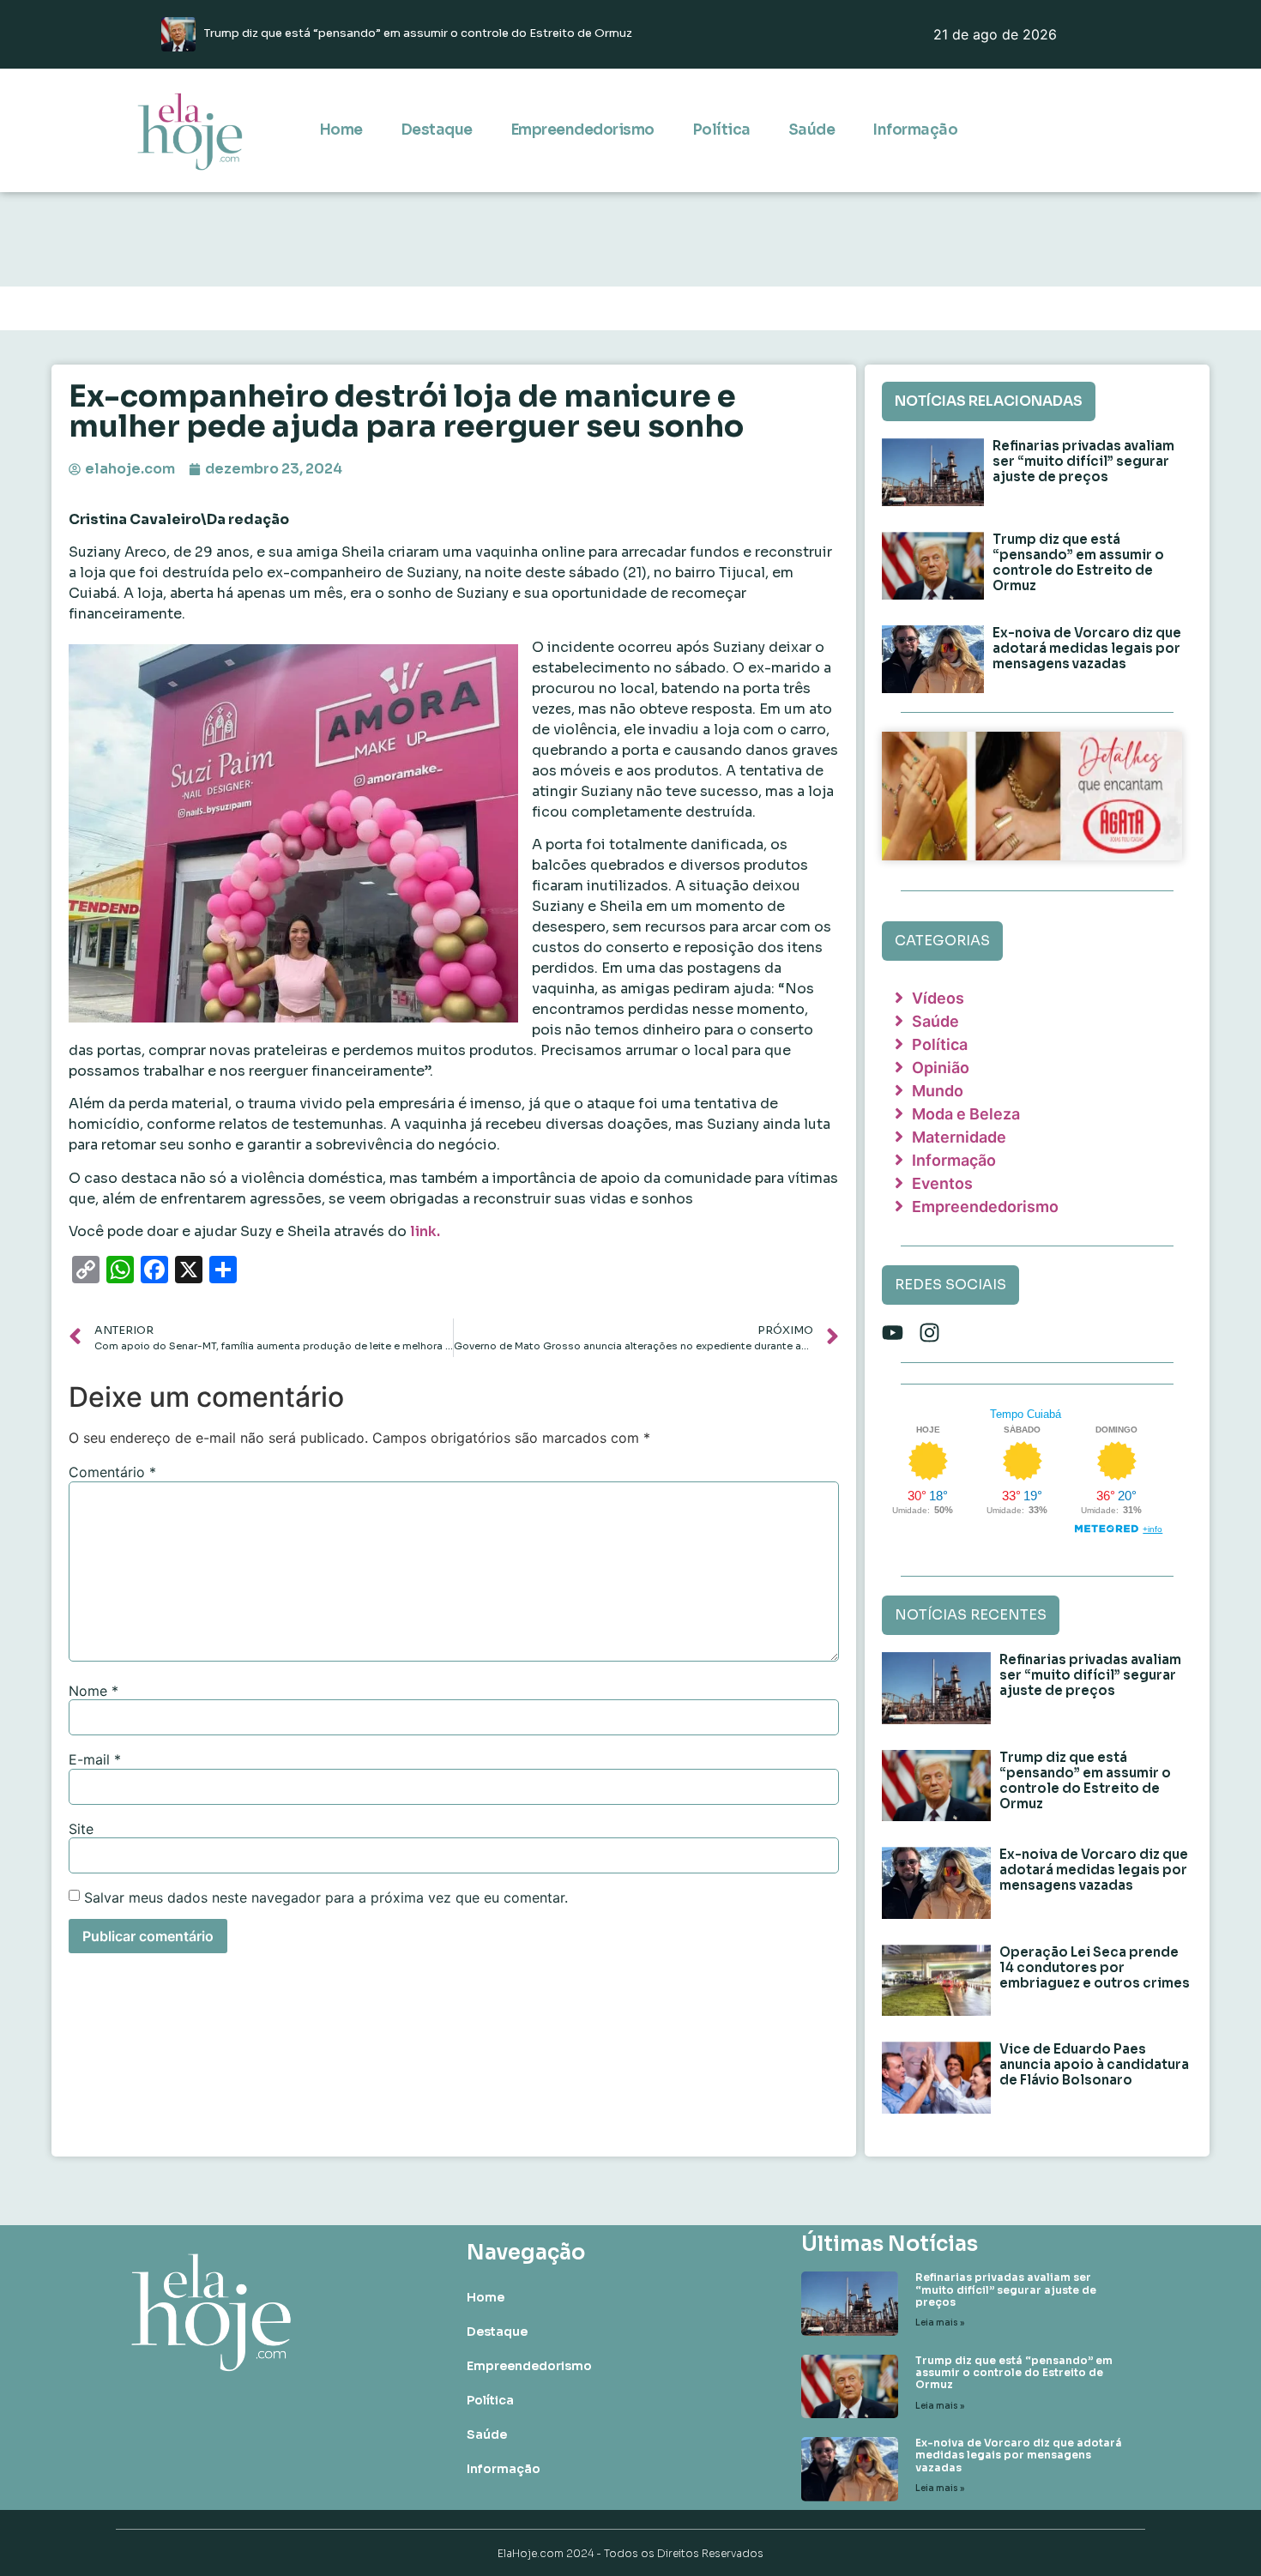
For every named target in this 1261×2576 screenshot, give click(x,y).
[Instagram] (929, 1333)
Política (721, 130)
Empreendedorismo (582, 130)
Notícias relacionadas (989, 401)
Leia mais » (940, 2323)
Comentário (112, 1472)
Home (341, 130)
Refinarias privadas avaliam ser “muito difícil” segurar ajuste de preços (1083, 461)
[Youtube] (893, 1333)
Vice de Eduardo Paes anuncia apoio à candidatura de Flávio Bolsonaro (1094, 2064)
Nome (94, 1691)
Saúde (812, 130)
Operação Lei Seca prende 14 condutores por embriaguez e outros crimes (1095, 1967)
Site (81, 1829)
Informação (915, 130)
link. (425, 1231)
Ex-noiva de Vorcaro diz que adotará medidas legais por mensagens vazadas (1087, 648)
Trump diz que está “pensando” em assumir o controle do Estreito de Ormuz (1078, 562)
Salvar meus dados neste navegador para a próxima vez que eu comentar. (326, 1897)
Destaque (437, 130)
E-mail (95, 1759)
